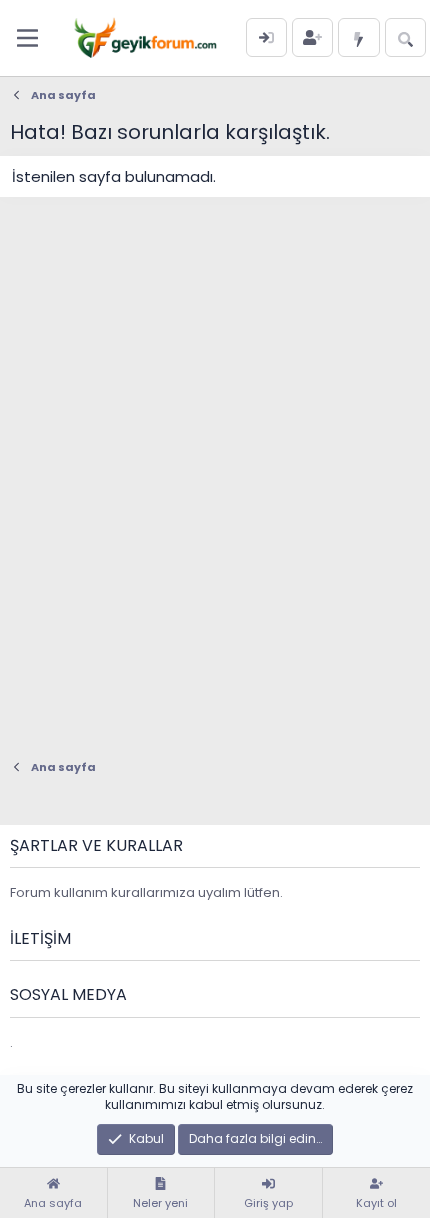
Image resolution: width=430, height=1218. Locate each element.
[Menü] (27, 38)
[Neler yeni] (358, 37)
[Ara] (405, 37)
